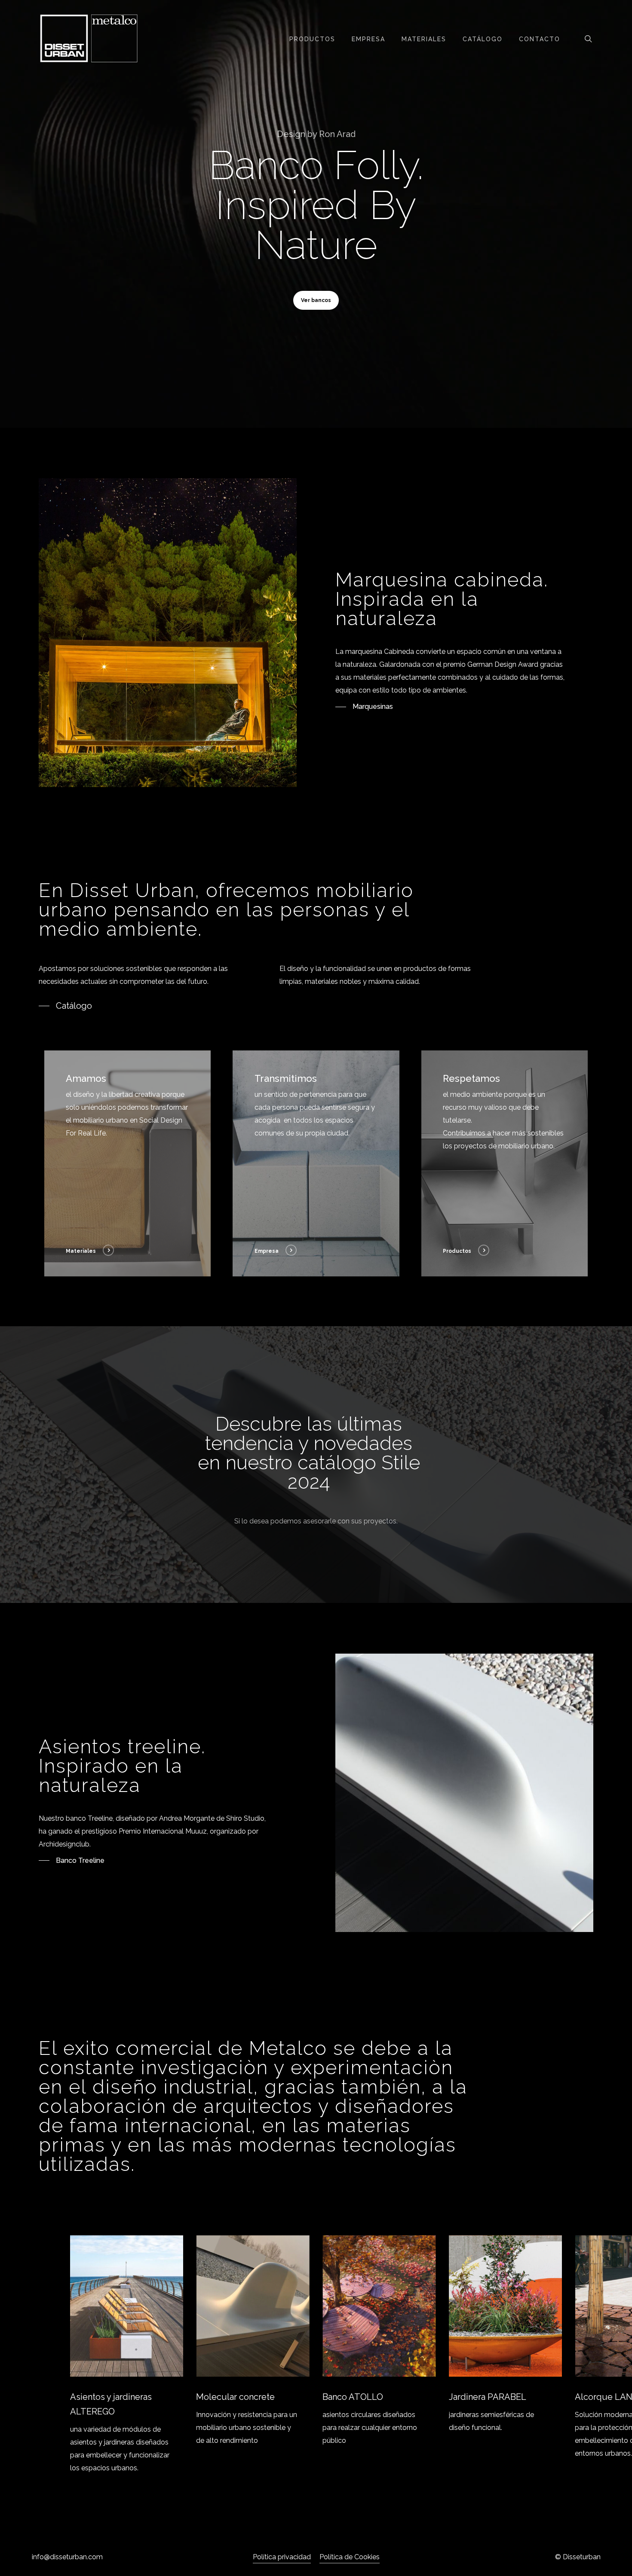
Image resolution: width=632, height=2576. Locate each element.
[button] (316, 300)
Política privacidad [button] (282, 2557)
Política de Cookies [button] (350, 2557)
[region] (316, 2355)
